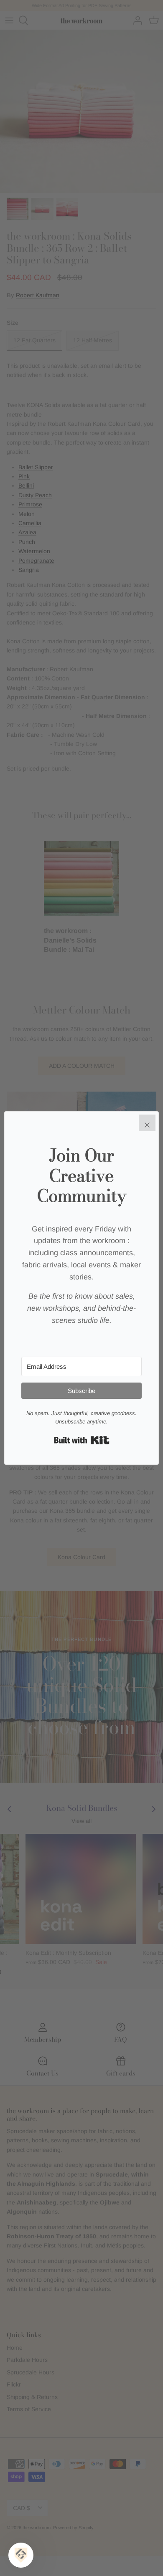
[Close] (147, 1123)
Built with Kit (82, 1440)
